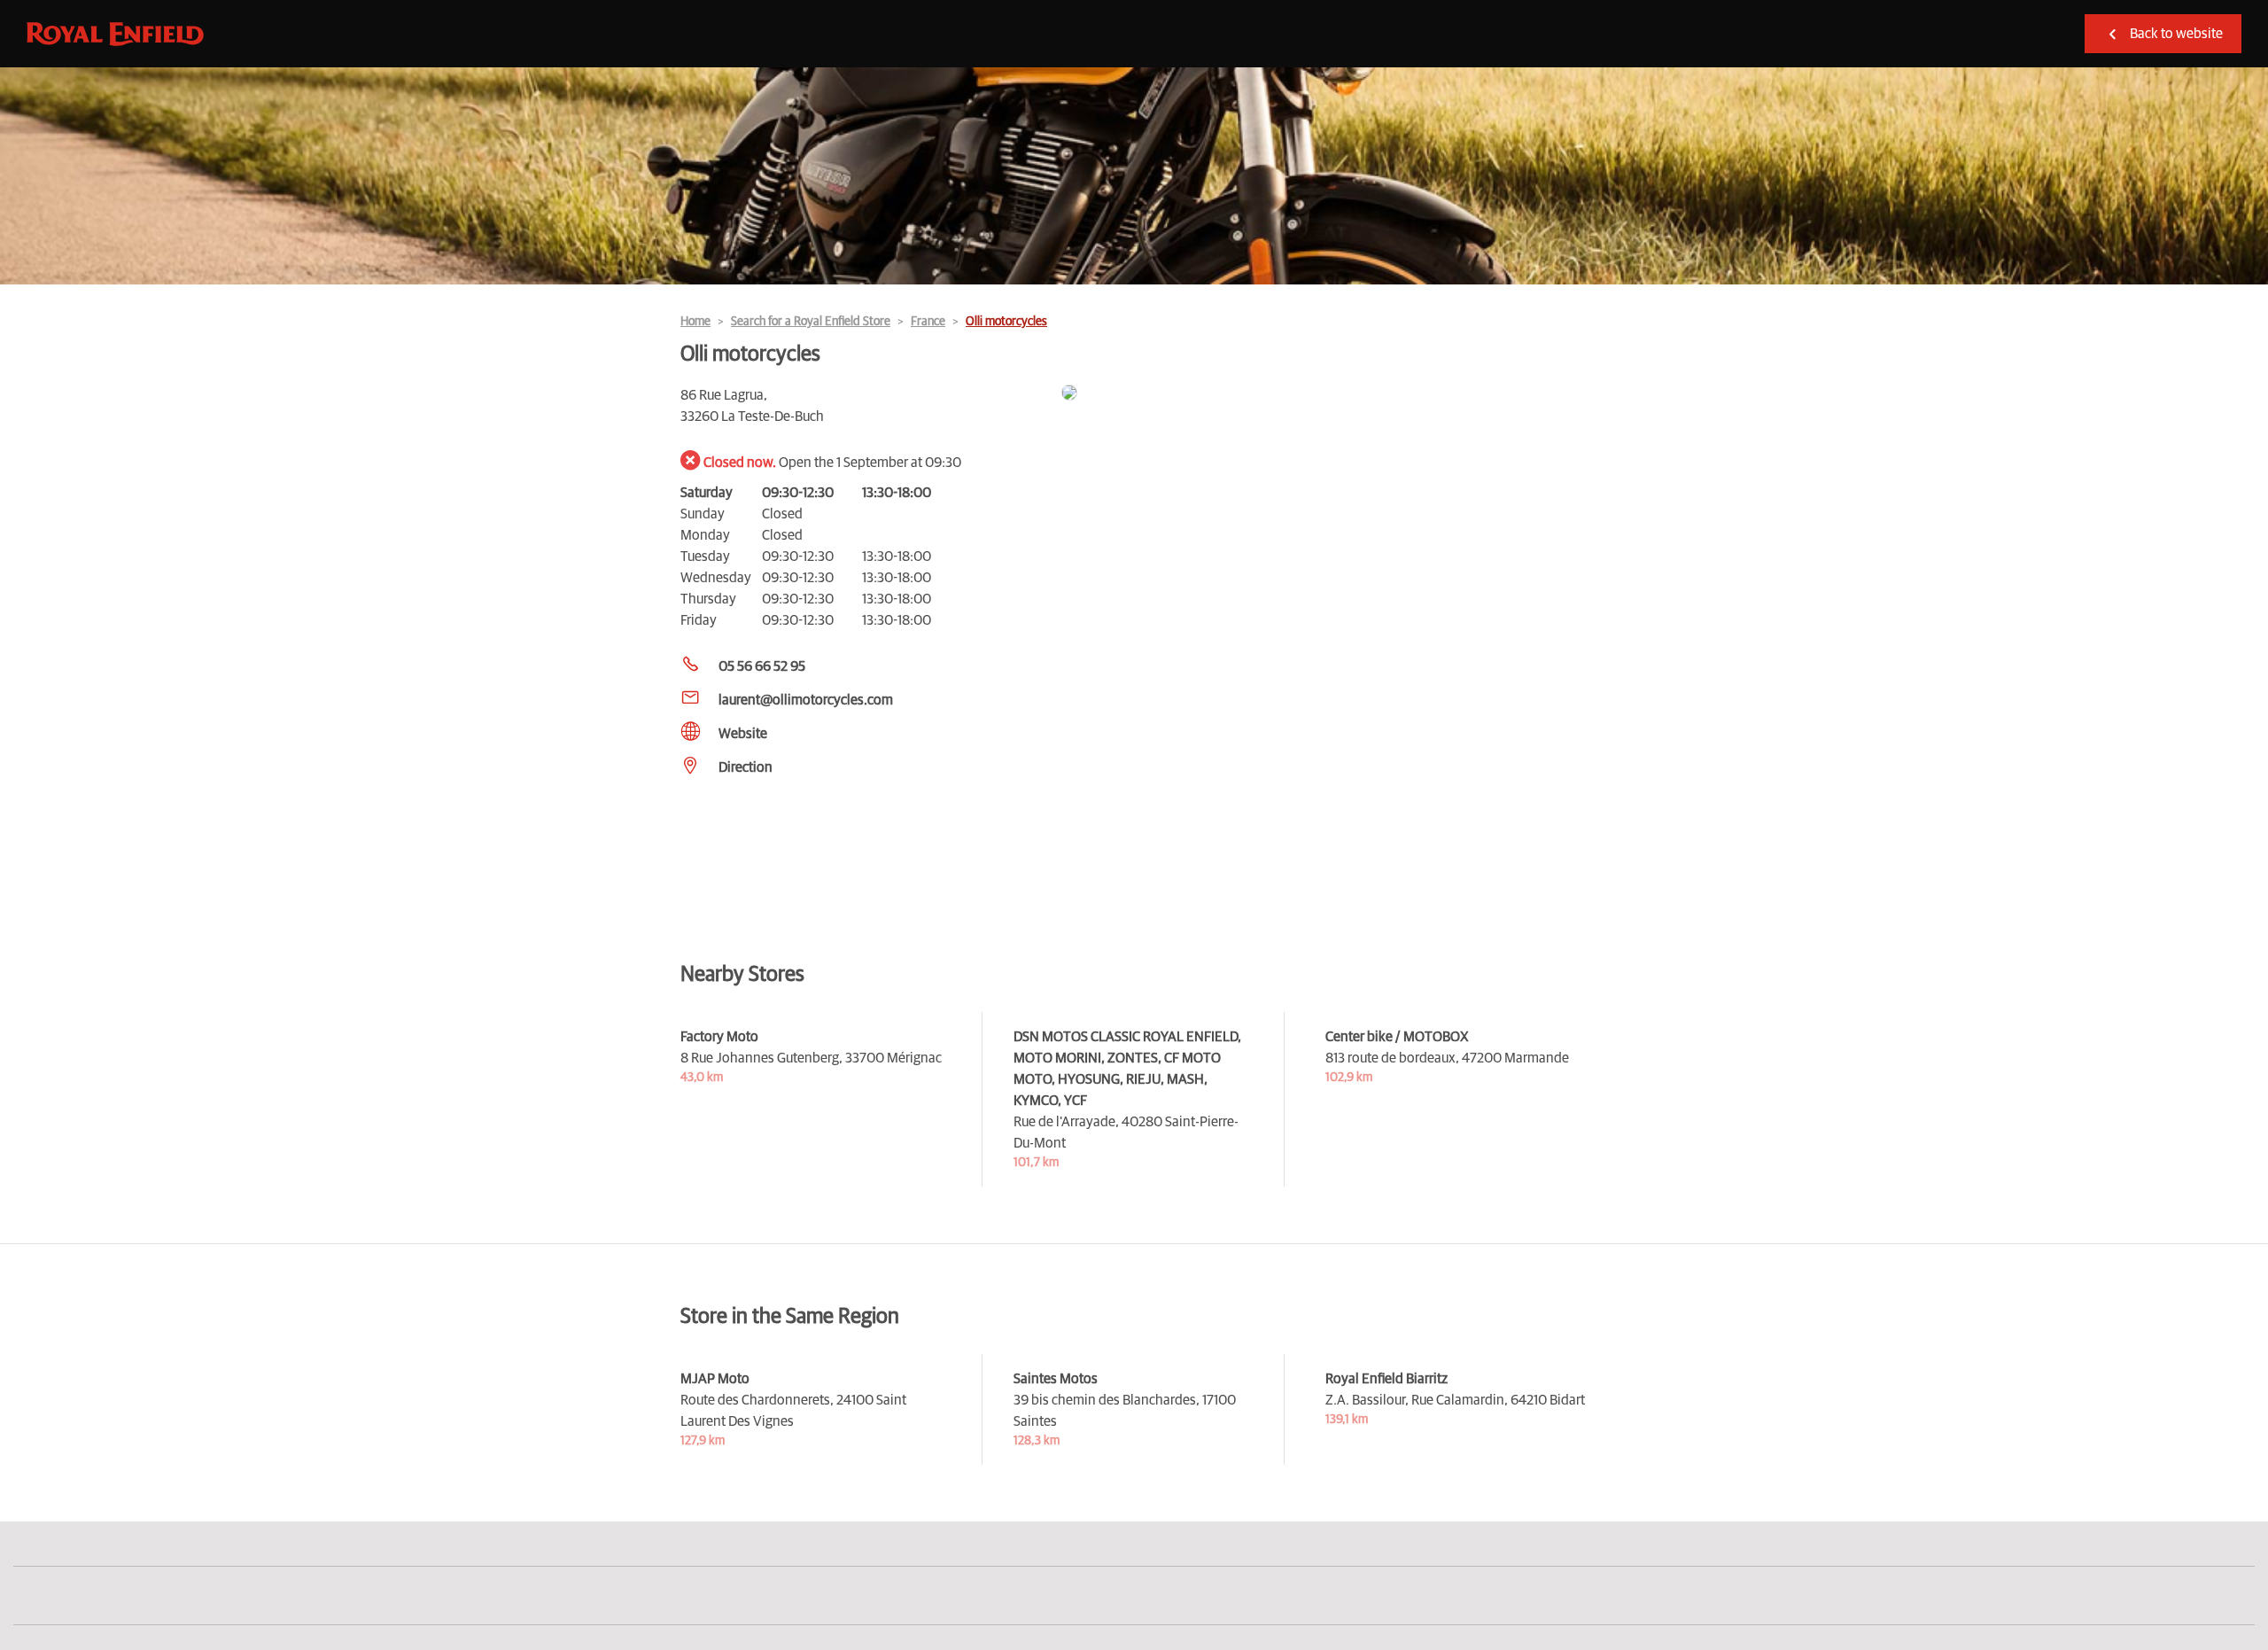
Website (743, 734)
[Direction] (1324, 394)
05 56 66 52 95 (762, 666)
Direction (746, 767)
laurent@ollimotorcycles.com (806, 700)
